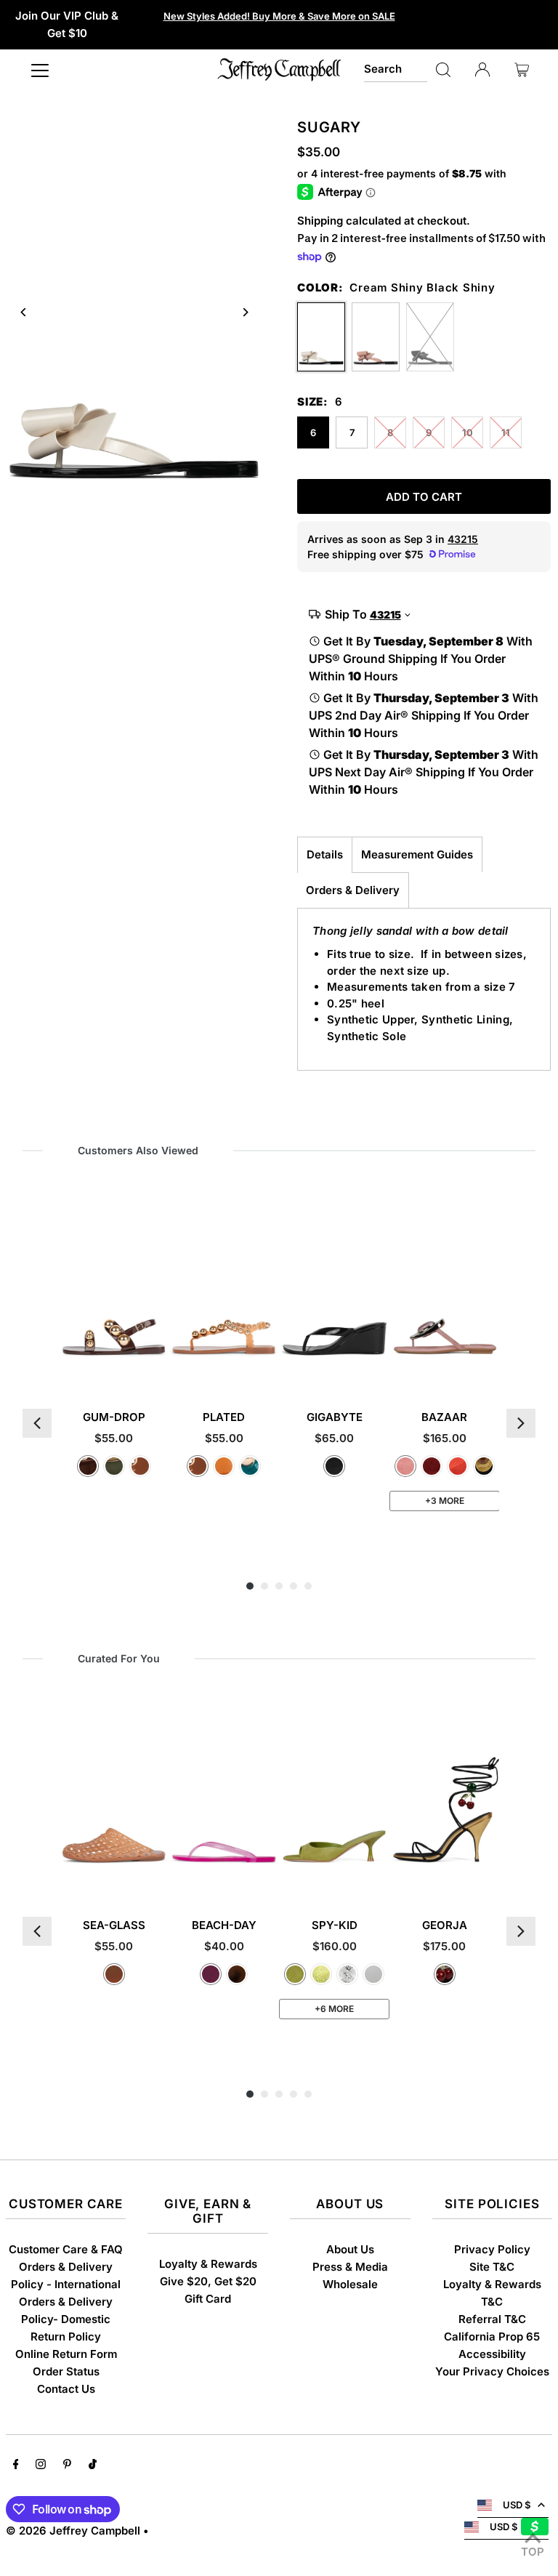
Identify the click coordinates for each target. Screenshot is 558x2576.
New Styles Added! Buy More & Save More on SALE (279, 16)
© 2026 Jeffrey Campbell (73, 2531)
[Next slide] (244, 312)
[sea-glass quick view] (156, 1877)
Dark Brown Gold (88, 1466)
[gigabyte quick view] (377, 1369)
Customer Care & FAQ (66, 2249)
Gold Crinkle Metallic (321, 1974)
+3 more (445, 1501)
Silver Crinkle (347, 1974)
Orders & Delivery (353, 890)
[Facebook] (16, 2466)
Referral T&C (492, 2319)
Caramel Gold (140, 1466)
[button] (37, 1423)
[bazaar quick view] (488, 1369)
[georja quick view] (488, 1877)
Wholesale (350, 2284)
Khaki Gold (114, 1466)
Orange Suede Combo (458, 1466)
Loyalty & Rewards (208, 2264)
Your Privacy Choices (492, 2371)
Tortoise (237, 1974)
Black (334, 1466)
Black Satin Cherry (445, 1974)
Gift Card (208, 2299)
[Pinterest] (67, 2466)
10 (468, 432)
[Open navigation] (40, 70)
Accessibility (492, 2354)
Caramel (114, 1974)
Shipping (320, 221)
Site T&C (492, 2267)
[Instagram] (41, 2466)
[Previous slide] (24, 312)
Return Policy (66, 2336)
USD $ (517, 2505)
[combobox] (396, 70)
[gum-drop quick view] (156, 1369)
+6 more (334, 2009)
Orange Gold (224, 1466)
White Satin (373, 1974)
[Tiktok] (93, 2466)
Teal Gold (250, 1466)
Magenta (211, 1974)
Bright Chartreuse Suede (295, 1974)
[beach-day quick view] (267, 1877)
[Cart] (522, 70)
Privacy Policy (492, 2249)
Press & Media (350, 2267)
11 (506, 432)
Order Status (66, 2371)
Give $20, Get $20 (208, 2281)
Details (325, 854)
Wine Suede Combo (432, 1466)
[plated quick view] (267, 1369)
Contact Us (66, 2389)
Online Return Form (66, 2354)
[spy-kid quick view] (377, 1877)
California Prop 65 (492, 2336)
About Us (350, 2249)
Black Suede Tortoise (484, 1466)
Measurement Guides (417, 854)
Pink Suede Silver (405, 1466)
